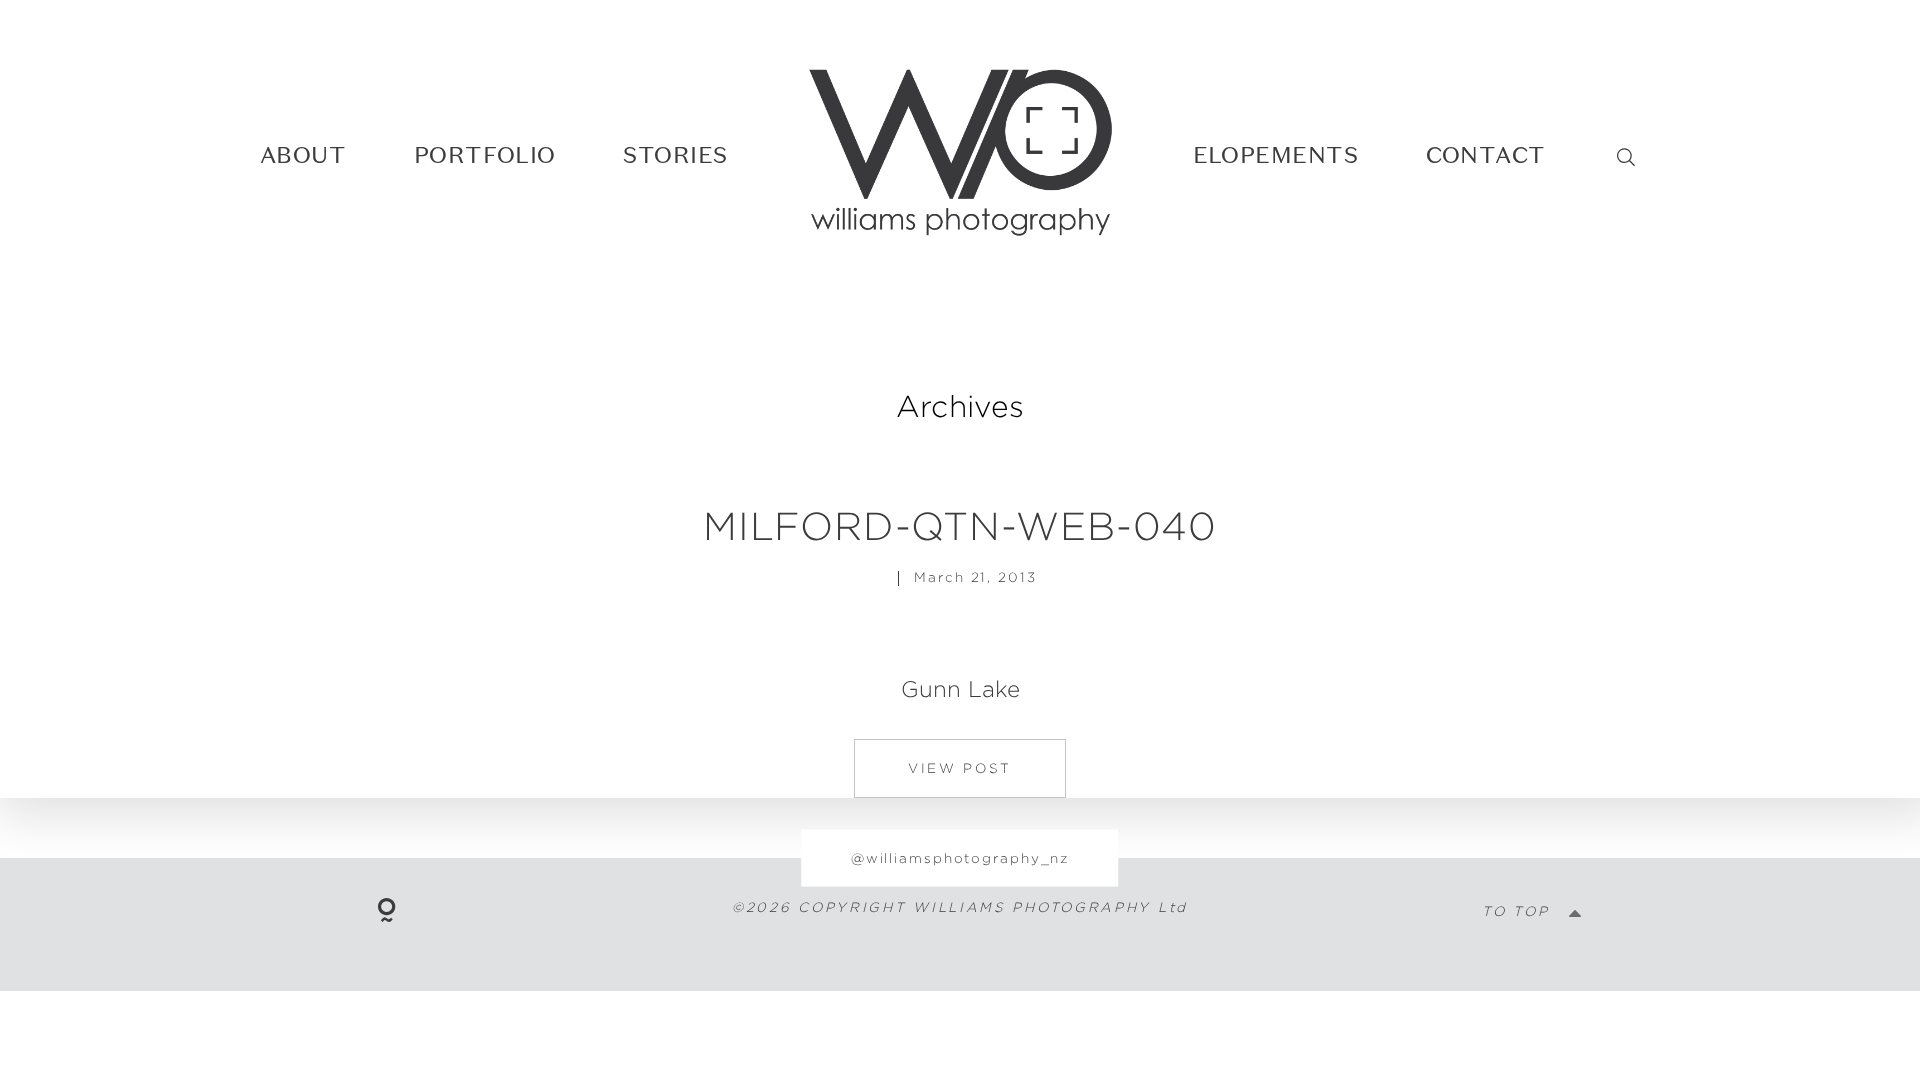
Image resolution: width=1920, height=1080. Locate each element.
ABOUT (303, 155)
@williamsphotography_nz (960, 857)
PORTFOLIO (485, 155)
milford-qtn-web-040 (960, 525)
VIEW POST (960, 768)
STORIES (675, 155)
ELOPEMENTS (1276, 155)
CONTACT (1486, 155)
